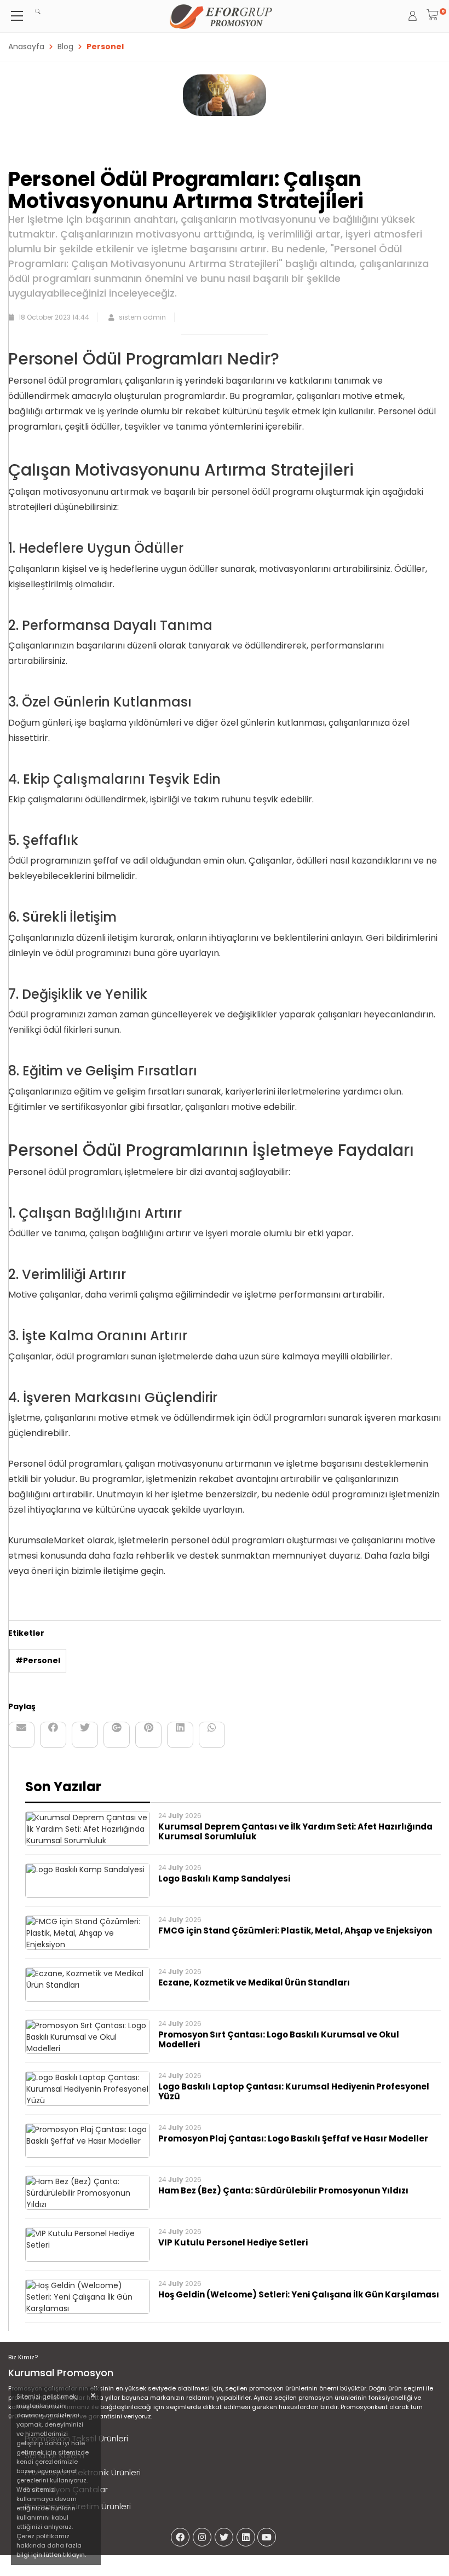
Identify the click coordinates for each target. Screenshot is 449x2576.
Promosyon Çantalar (66, 2489)
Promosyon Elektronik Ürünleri (83, 2472)
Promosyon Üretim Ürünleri (78, 2506)
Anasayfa (26, 47)
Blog (65, 47)
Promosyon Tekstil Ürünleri (76, 2438)
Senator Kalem (54, 2455)
